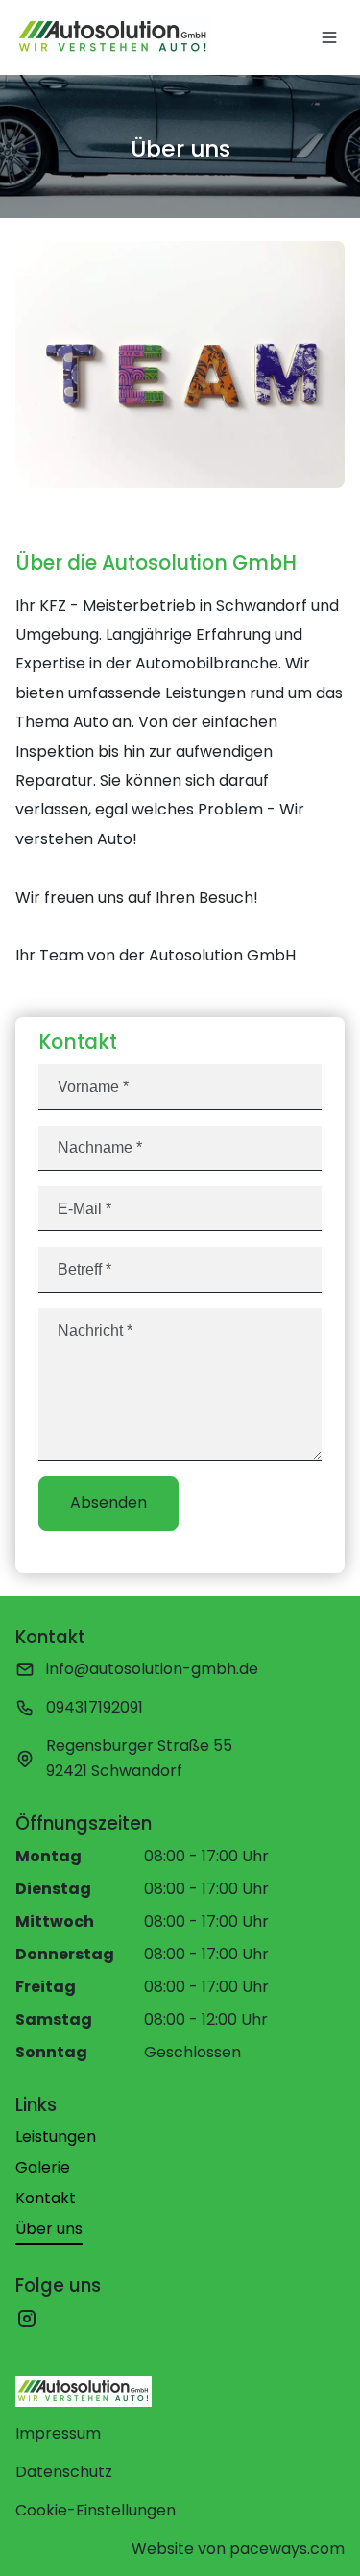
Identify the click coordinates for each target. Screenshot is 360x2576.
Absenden (108, 1503)
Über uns (49, 2229)
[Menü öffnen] (329, 37)
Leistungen (56, 2137)
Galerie (43, 2167)
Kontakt (46, 2198)
